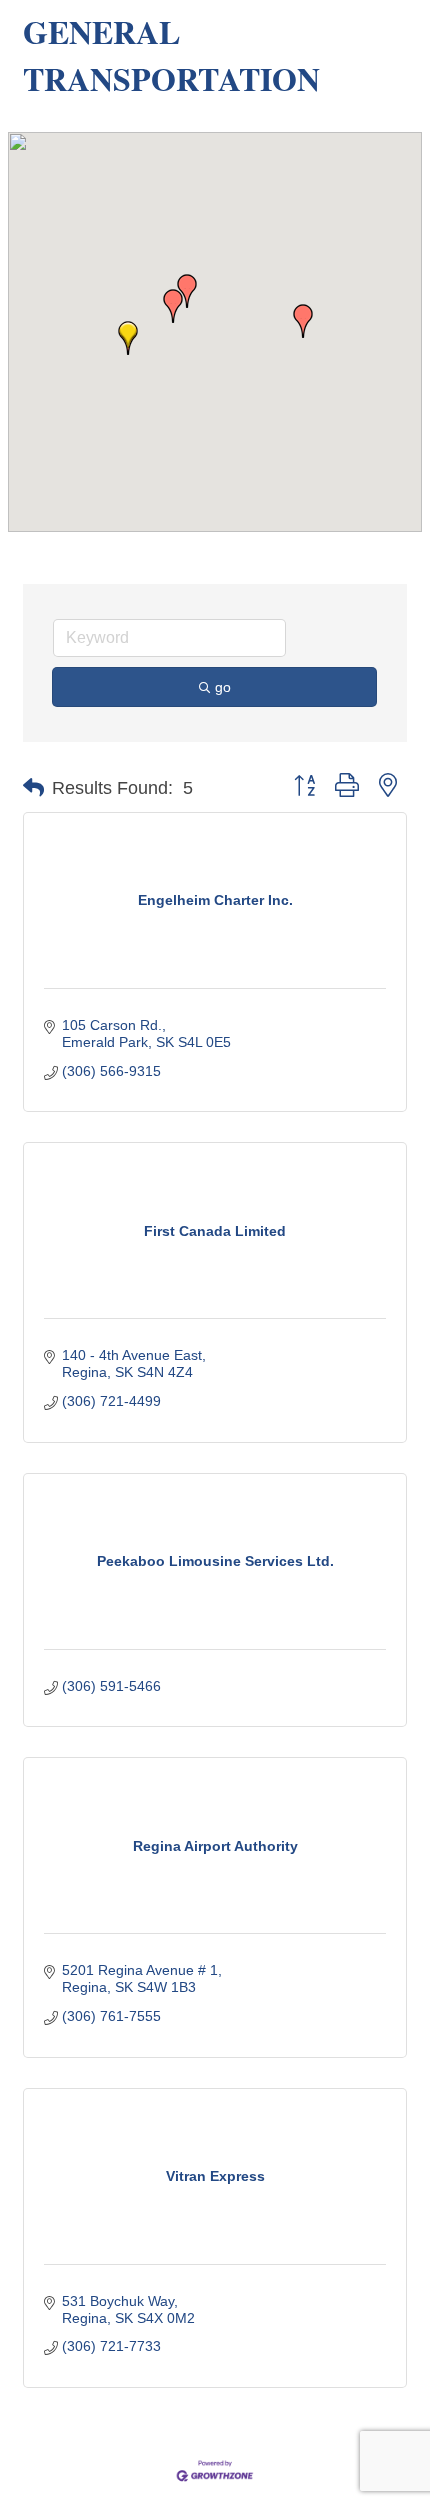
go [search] (223, 687)
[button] (128, 338)
